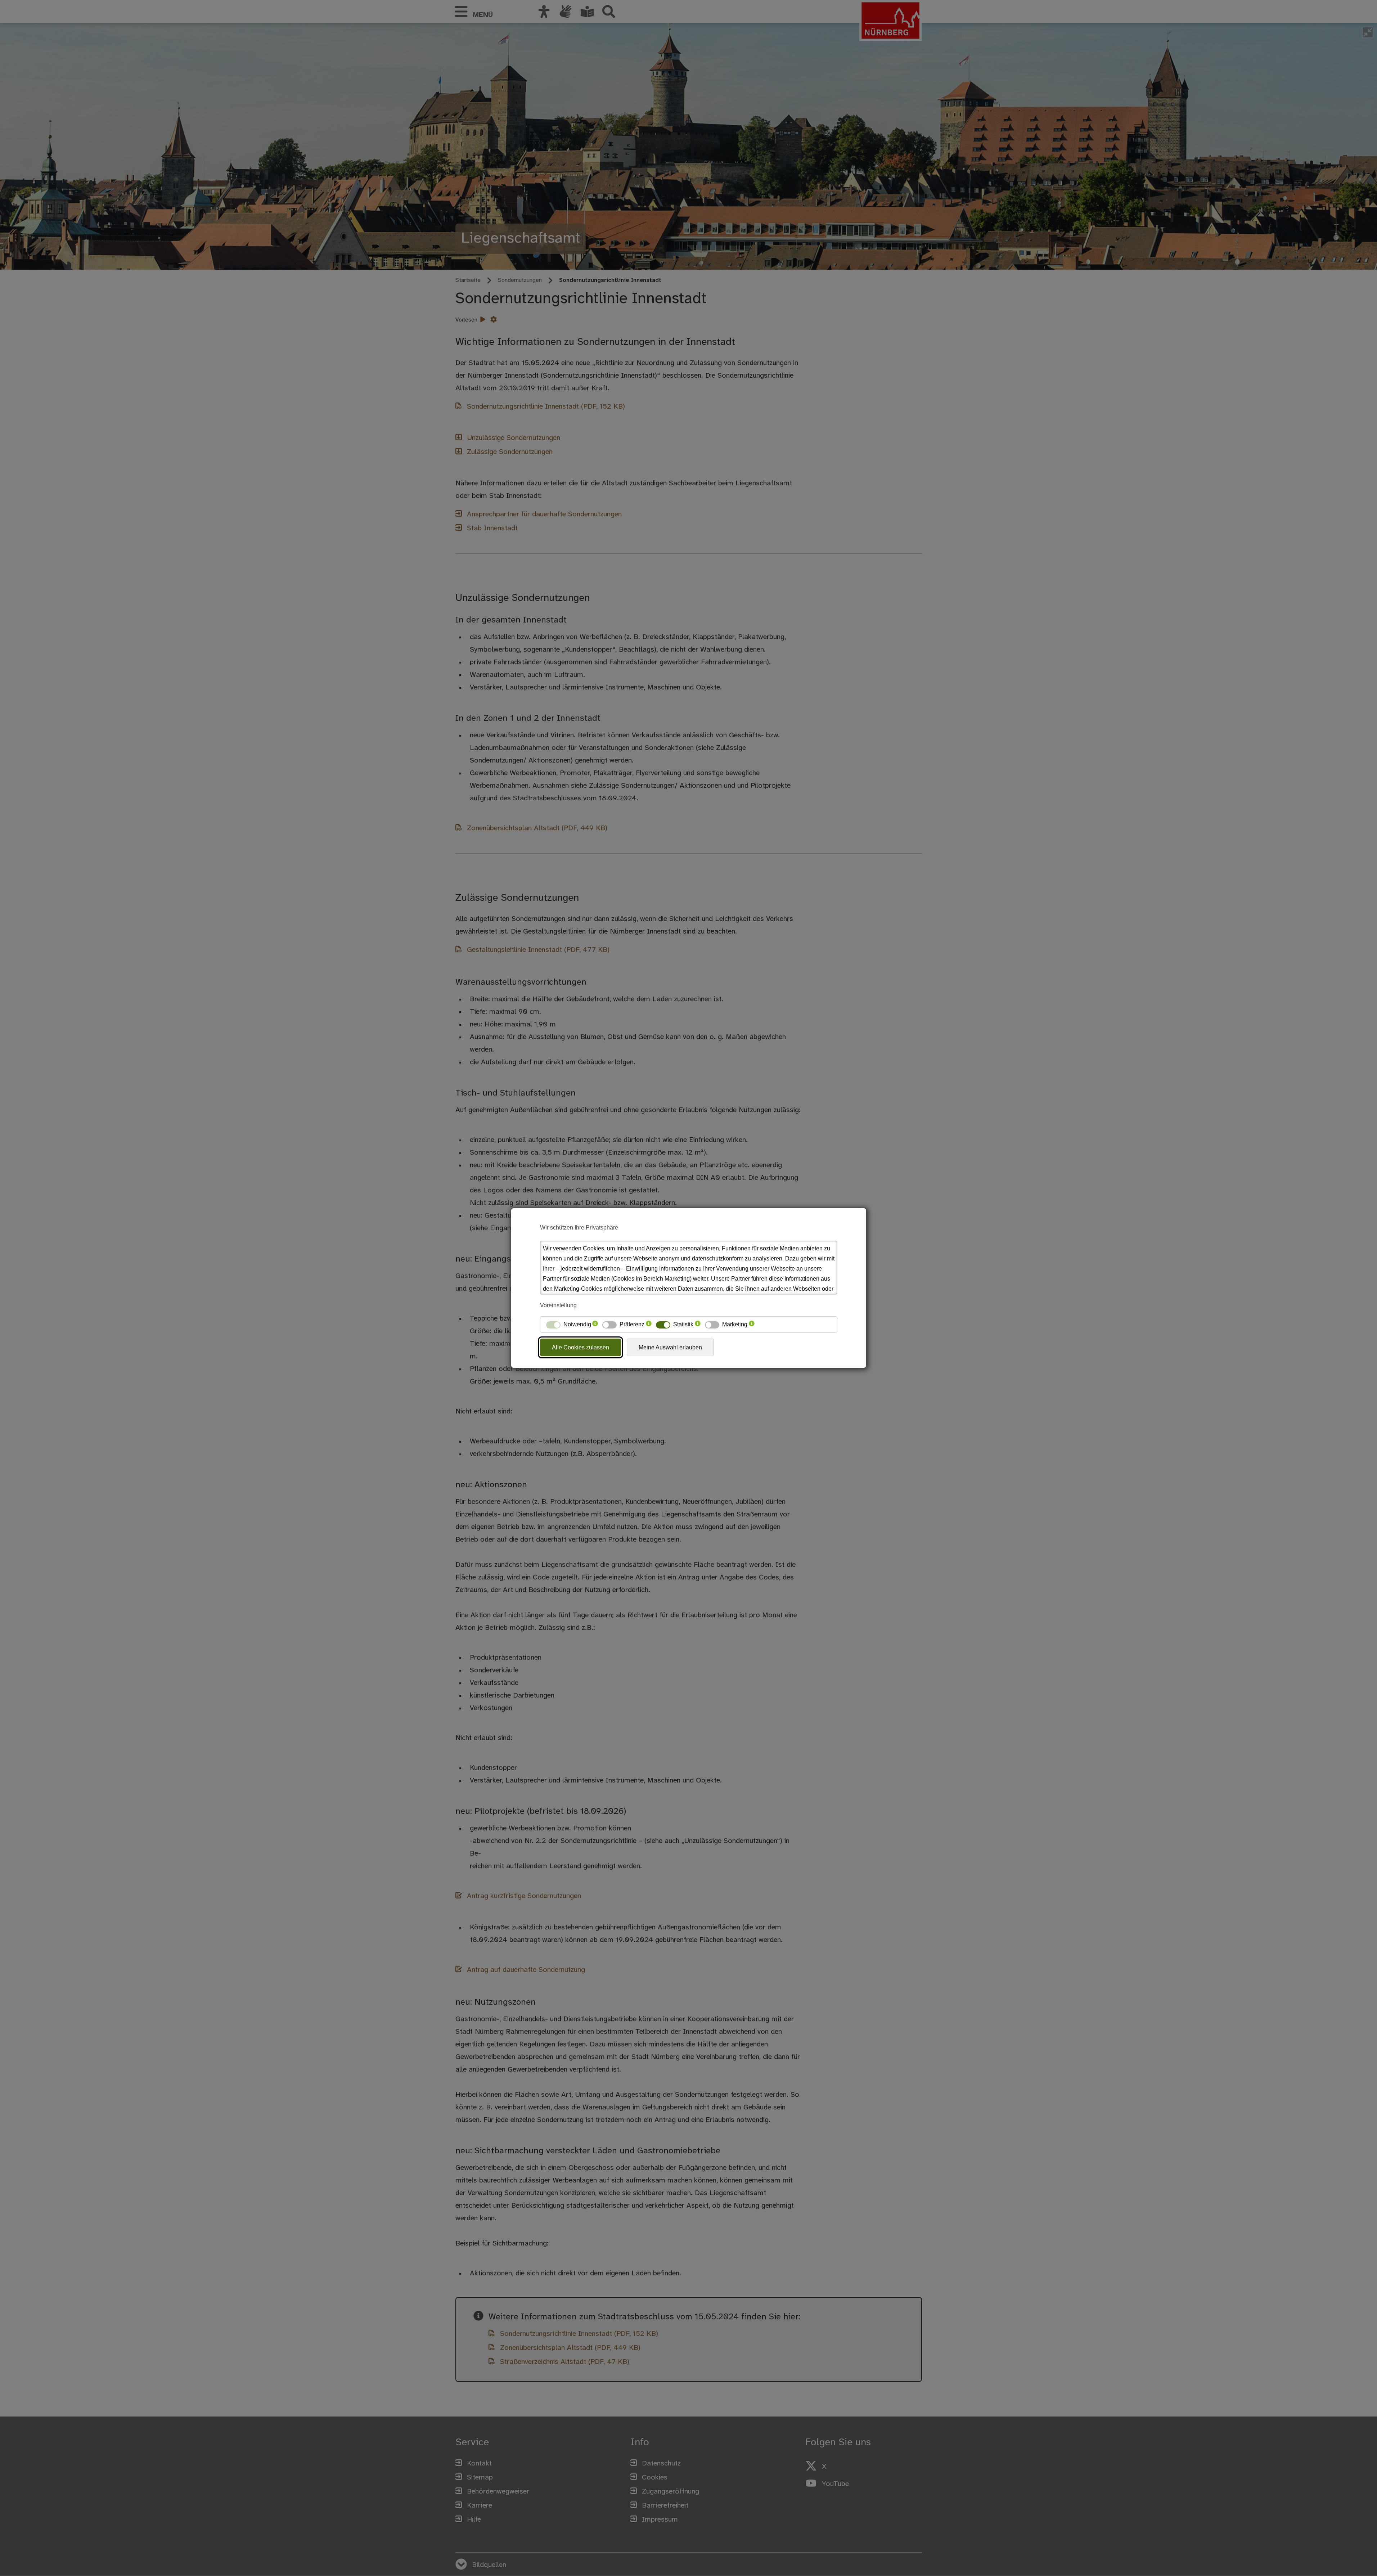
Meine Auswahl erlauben (670, 1347)
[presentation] (595, 1325)
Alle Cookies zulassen (580, 1347)
